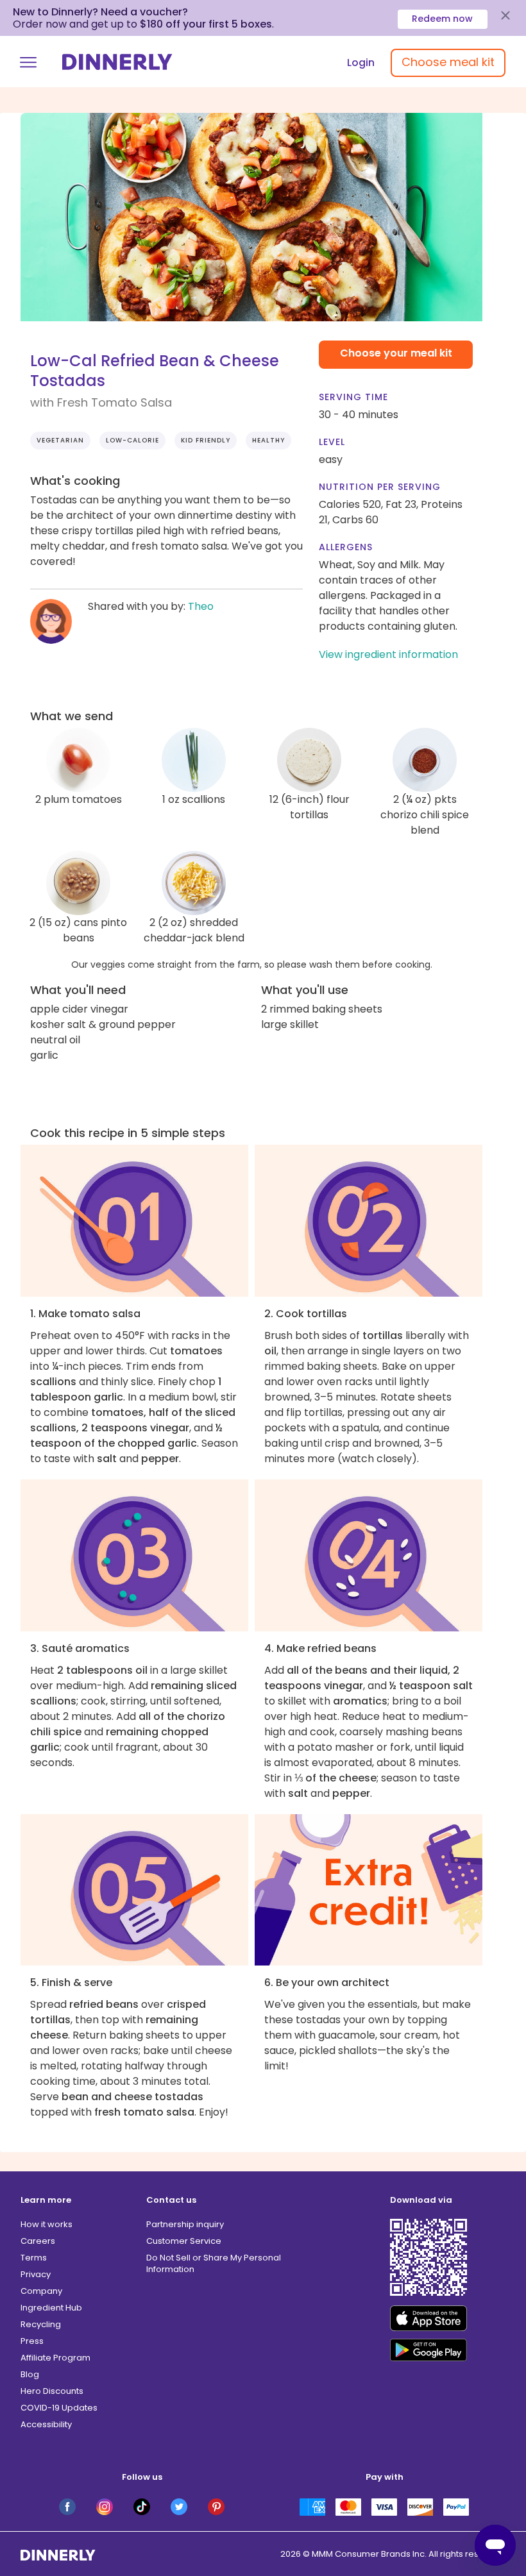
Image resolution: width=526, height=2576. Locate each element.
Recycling (41, 2324)
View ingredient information (388, 654)
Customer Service (184, 2241)
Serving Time (353, 397)
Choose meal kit (448, 62)
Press (32, 2341)
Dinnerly (117, 62)
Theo (201, 606)
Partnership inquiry (185, 2224)
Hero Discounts (52, 2391)
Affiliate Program (55, 2358)
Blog (30, 2374)
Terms (34, 2258)
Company (41, 2291)
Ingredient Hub (51, 2308)
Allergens (346, 547)
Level (332, 442)
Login (361, 63)
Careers (38, 2241)
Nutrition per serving (380, 487)
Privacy (36, 2274)
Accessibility (46, 2424)
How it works (47, 2224)
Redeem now (442, 19)
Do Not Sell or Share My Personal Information (214, 2263)
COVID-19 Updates (59, 2408)
